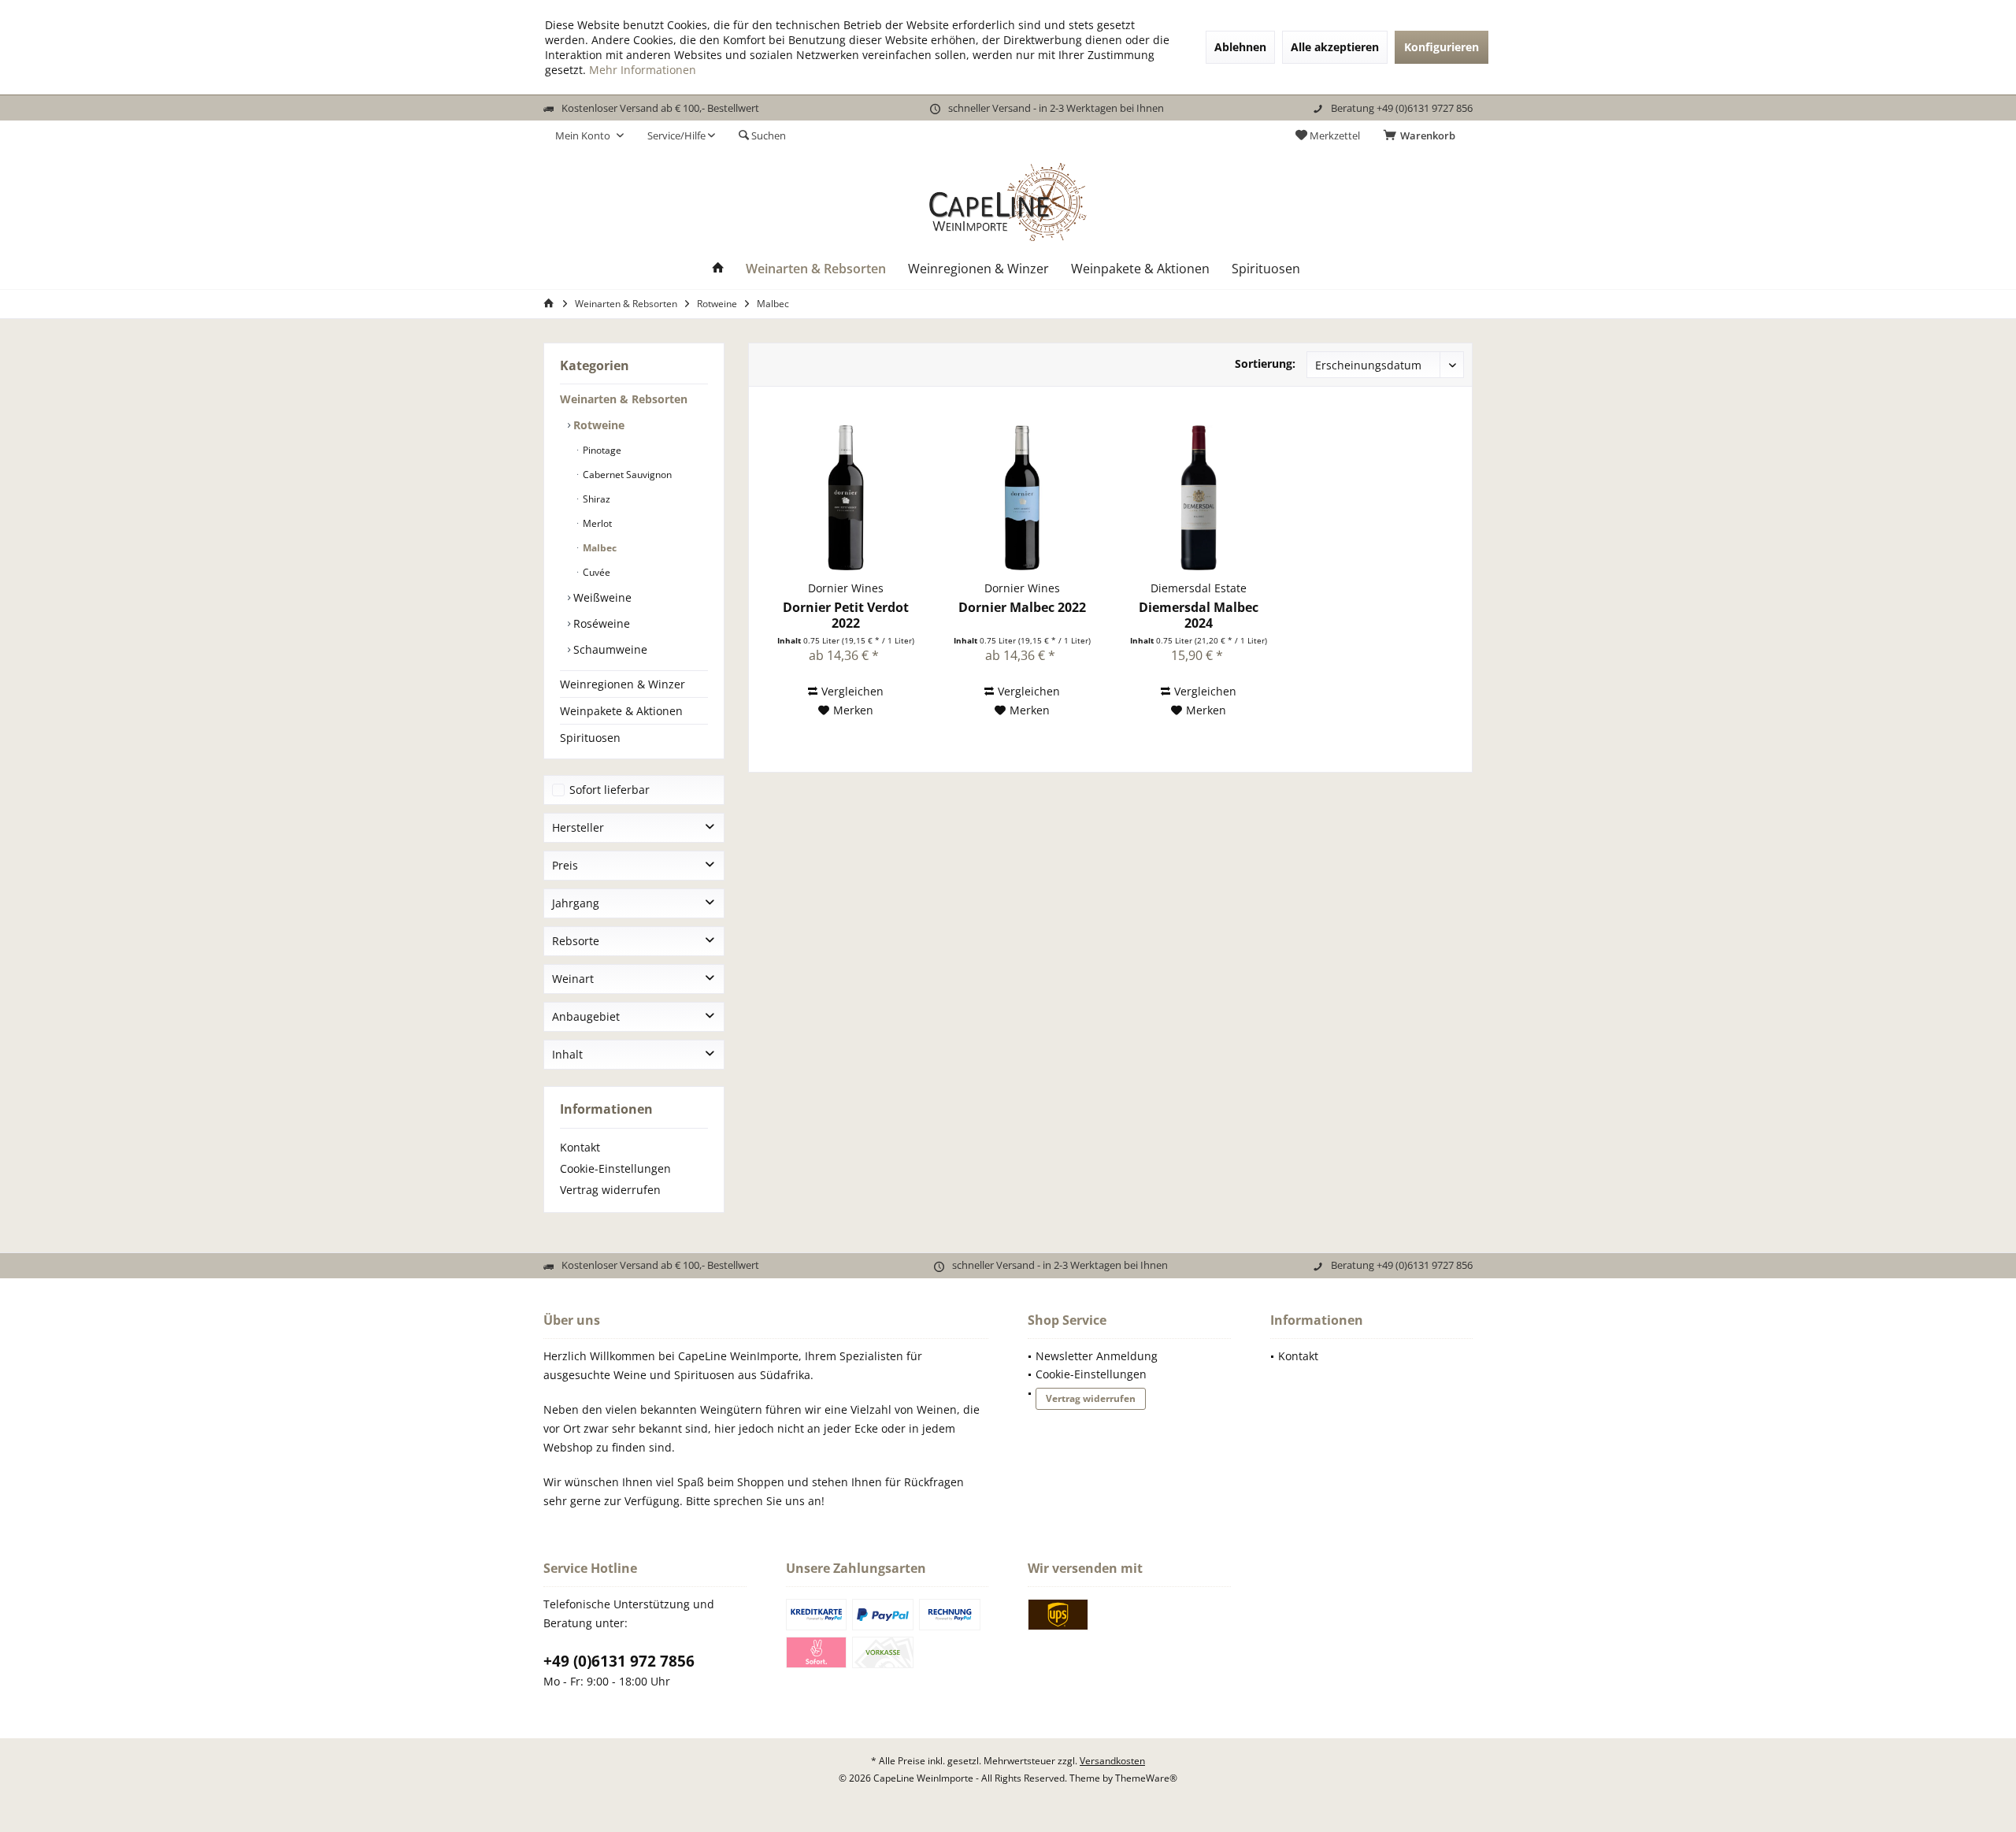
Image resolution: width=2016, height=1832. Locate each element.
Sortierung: (1265, 363)
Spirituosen (590, 738)
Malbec (598, 548)
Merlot (596, 523)
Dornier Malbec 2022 (1022, 608)
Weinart (573, 979)
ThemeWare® (1146, 1778)
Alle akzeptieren (1335, 47)
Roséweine (600, 623)
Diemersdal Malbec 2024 (1199, 615)
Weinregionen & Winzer (623, 684)
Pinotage (601, 450)
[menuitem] (1422, 135)
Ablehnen (1240, 47)
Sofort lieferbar (610, 790)
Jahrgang (576, 903)
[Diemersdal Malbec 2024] (1199, 498)
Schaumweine (609, 649)
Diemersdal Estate (1199, 588)
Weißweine (601, 597)
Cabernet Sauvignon (626, 475)
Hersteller (578, 827)
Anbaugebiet (586, 1016)
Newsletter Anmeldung (1097, 1356)
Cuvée (595, 572)
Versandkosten (1112, 1761)
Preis (565, 865)
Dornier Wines (846, 588)
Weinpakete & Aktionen (621, 711)
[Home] (718, 269)
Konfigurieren (1442, 47)
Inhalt (567, 1054)
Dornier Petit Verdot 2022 (846, 615)
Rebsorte (576, 941)
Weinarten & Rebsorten (624, 399)
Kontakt (580, 1147)
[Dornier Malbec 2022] (1022, 498)
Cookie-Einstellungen (615, 1168)
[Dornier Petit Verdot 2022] (846, 498)
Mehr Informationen (643, 70)
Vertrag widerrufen (610, 1190)
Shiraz (595, 499)
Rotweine (597, 425)
